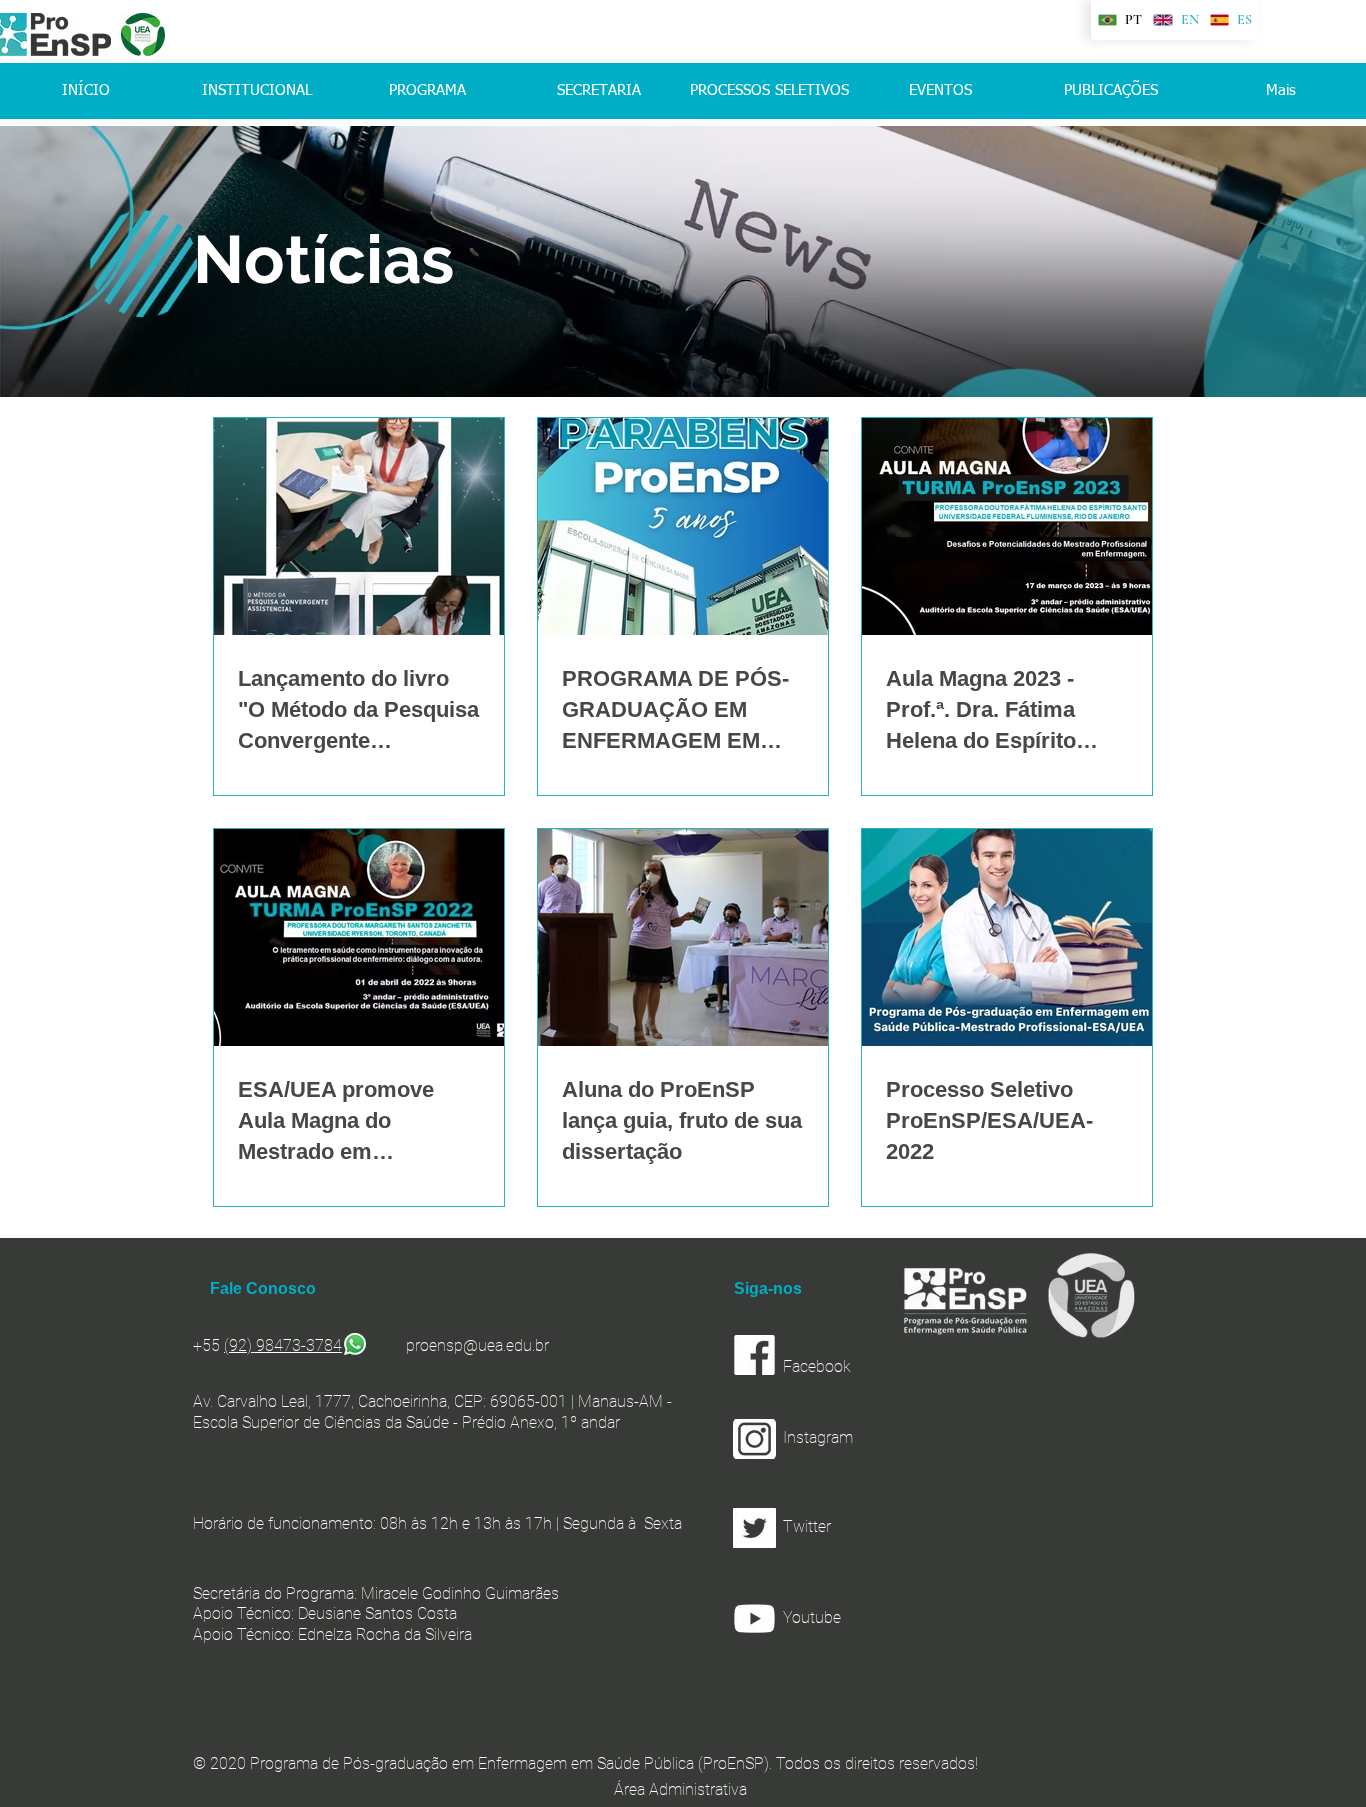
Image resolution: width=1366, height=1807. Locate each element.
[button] (863, 1528)
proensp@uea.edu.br (477, 1345)
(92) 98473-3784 (283, 1345)
